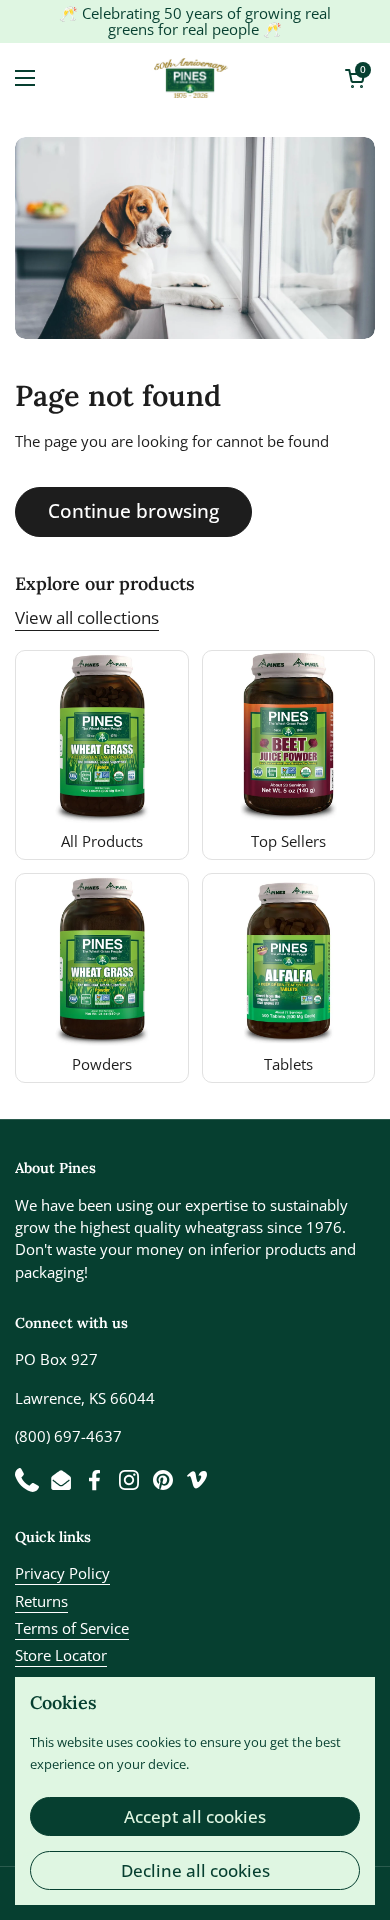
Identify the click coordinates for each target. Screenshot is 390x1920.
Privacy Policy (62, 1573)
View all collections (87, 617)
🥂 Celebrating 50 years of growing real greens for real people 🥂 (195, 21)
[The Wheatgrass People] (190, 78)
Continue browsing (133, 511)
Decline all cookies (195, 1870)
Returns (41, 1601)
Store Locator (61, 1655)
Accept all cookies (195, 1816)
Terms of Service (72, 1628)
